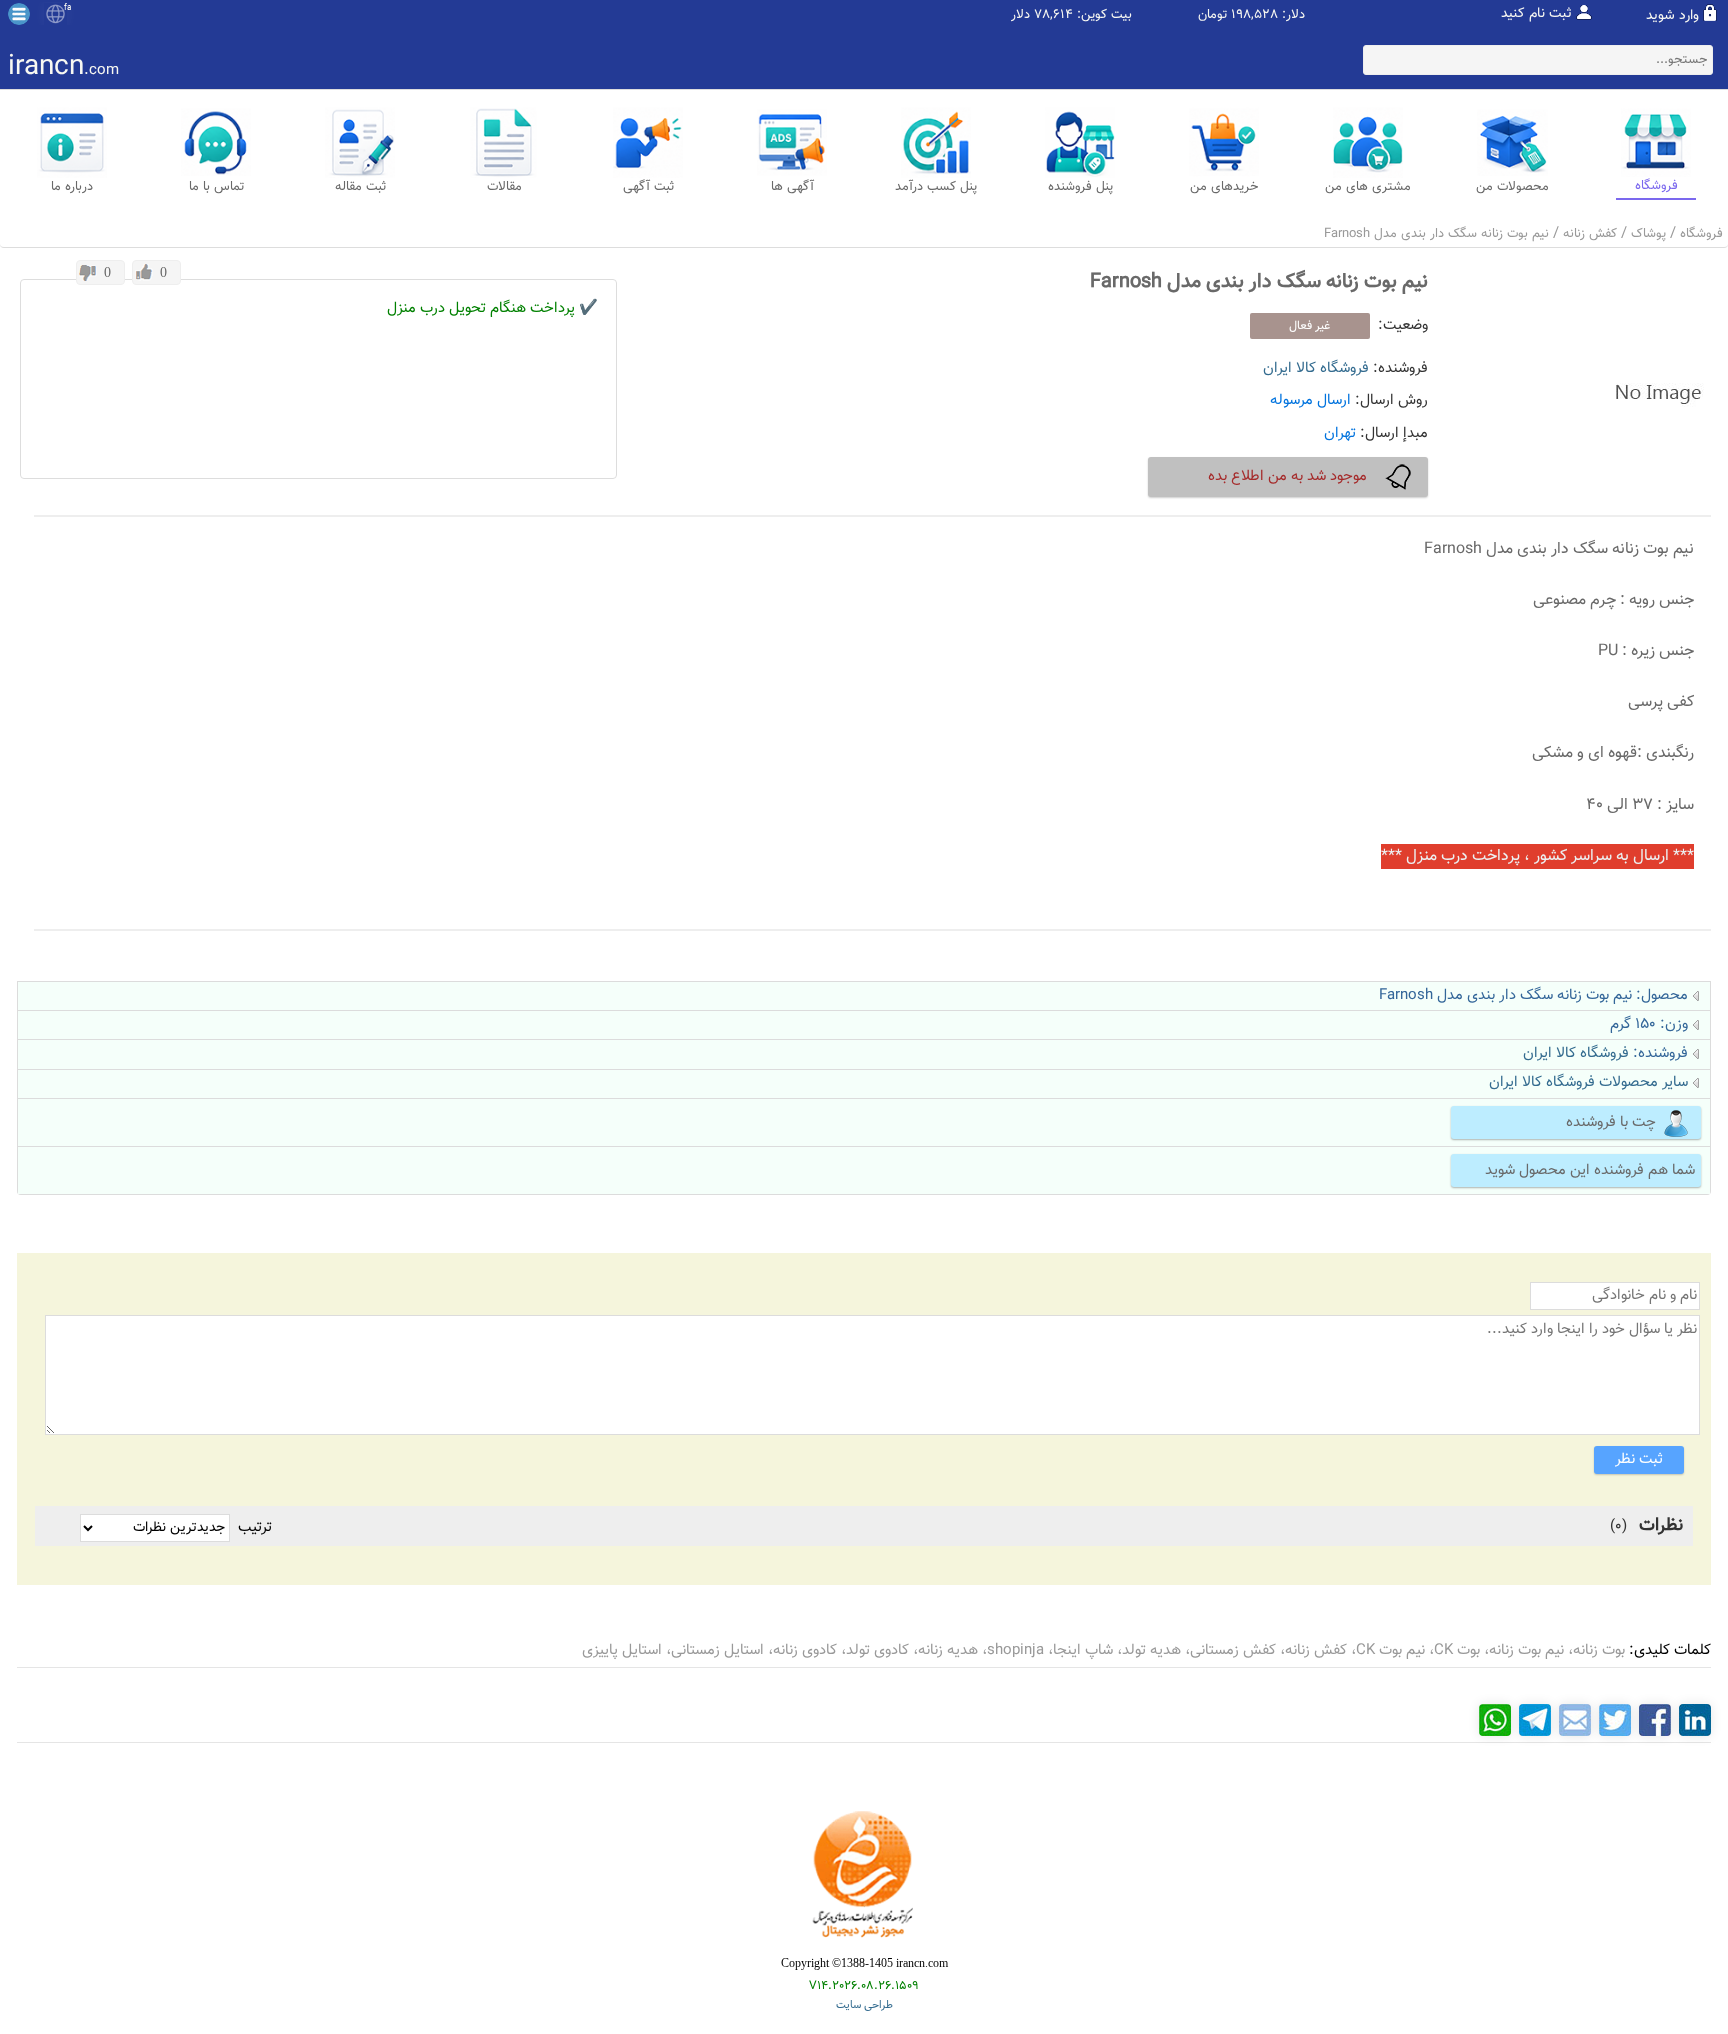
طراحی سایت (864, 2005)
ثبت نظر (1639, 1459)
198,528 (1254, 15)
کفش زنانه (1590, 234)
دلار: (1293, 15)
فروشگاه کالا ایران (1316, 368)
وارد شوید (1672, 16)
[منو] (19, 14)
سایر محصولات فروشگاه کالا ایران (1588, 1082)
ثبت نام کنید (1536, 14)
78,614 (1053, 15)
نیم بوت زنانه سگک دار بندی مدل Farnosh (1436, 234)
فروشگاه (1701, 234)
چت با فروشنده (1611, 1122)
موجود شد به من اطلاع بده (1287, 476)
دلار (1020, 15)
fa (67, 8)
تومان (1212, 15)
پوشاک (1648, 234)
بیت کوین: (1104, 15)
